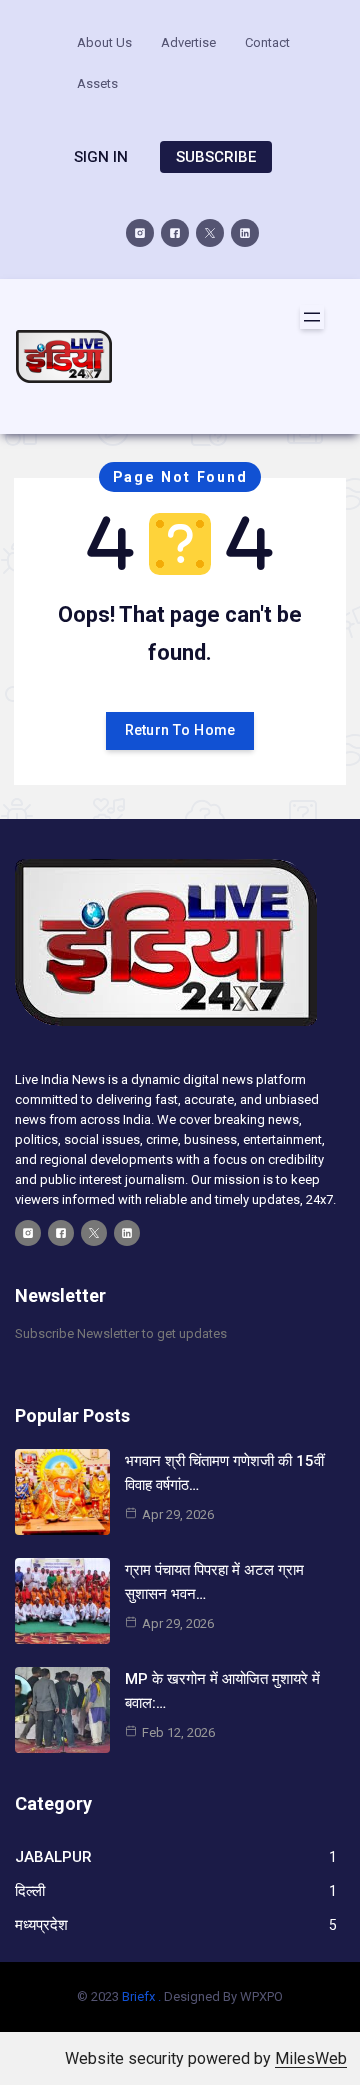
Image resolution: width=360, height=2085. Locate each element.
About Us (104, 42)
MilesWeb (311, 2058)
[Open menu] (312, 317)
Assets (97, 83)
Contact (267, 42)
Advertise (188, 42)
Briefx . (141, 1996)
